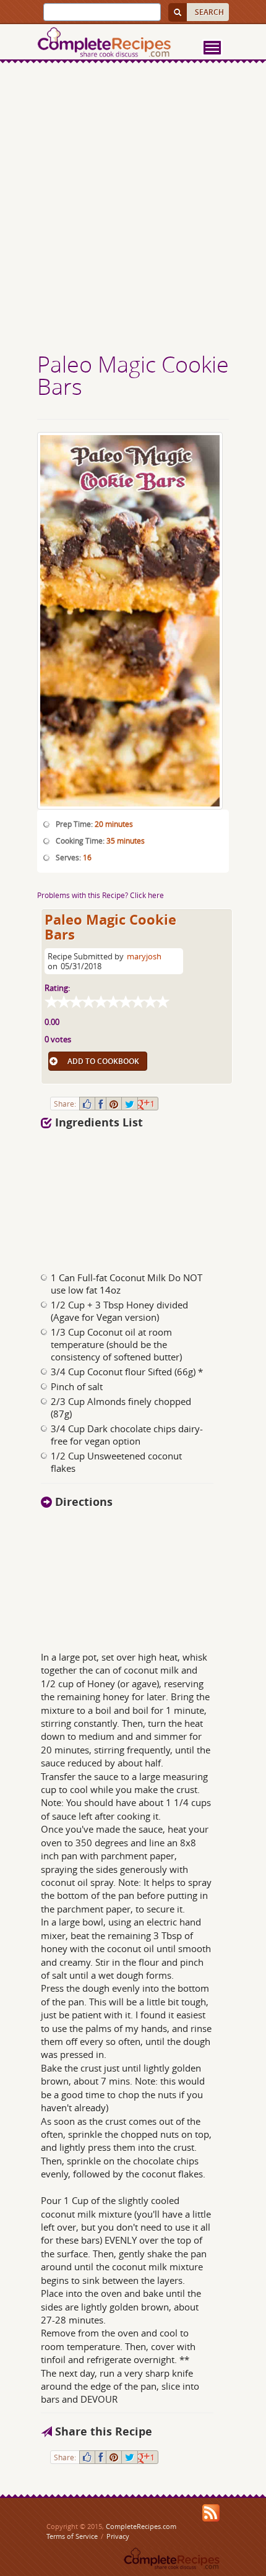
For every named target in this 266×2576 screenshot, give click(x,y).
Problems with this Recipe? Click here (101, 895)
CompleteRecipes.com (141, 2526)
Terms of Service (72, 2536)
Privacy (118, 2536)
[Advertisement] (133, 209)
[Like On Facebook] (87, 1104)
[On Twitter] (130, 1104)
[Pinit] (114, 1104)
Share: (65, 1104)
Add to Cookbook (103, 1061)
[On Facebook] (101, 1104)
